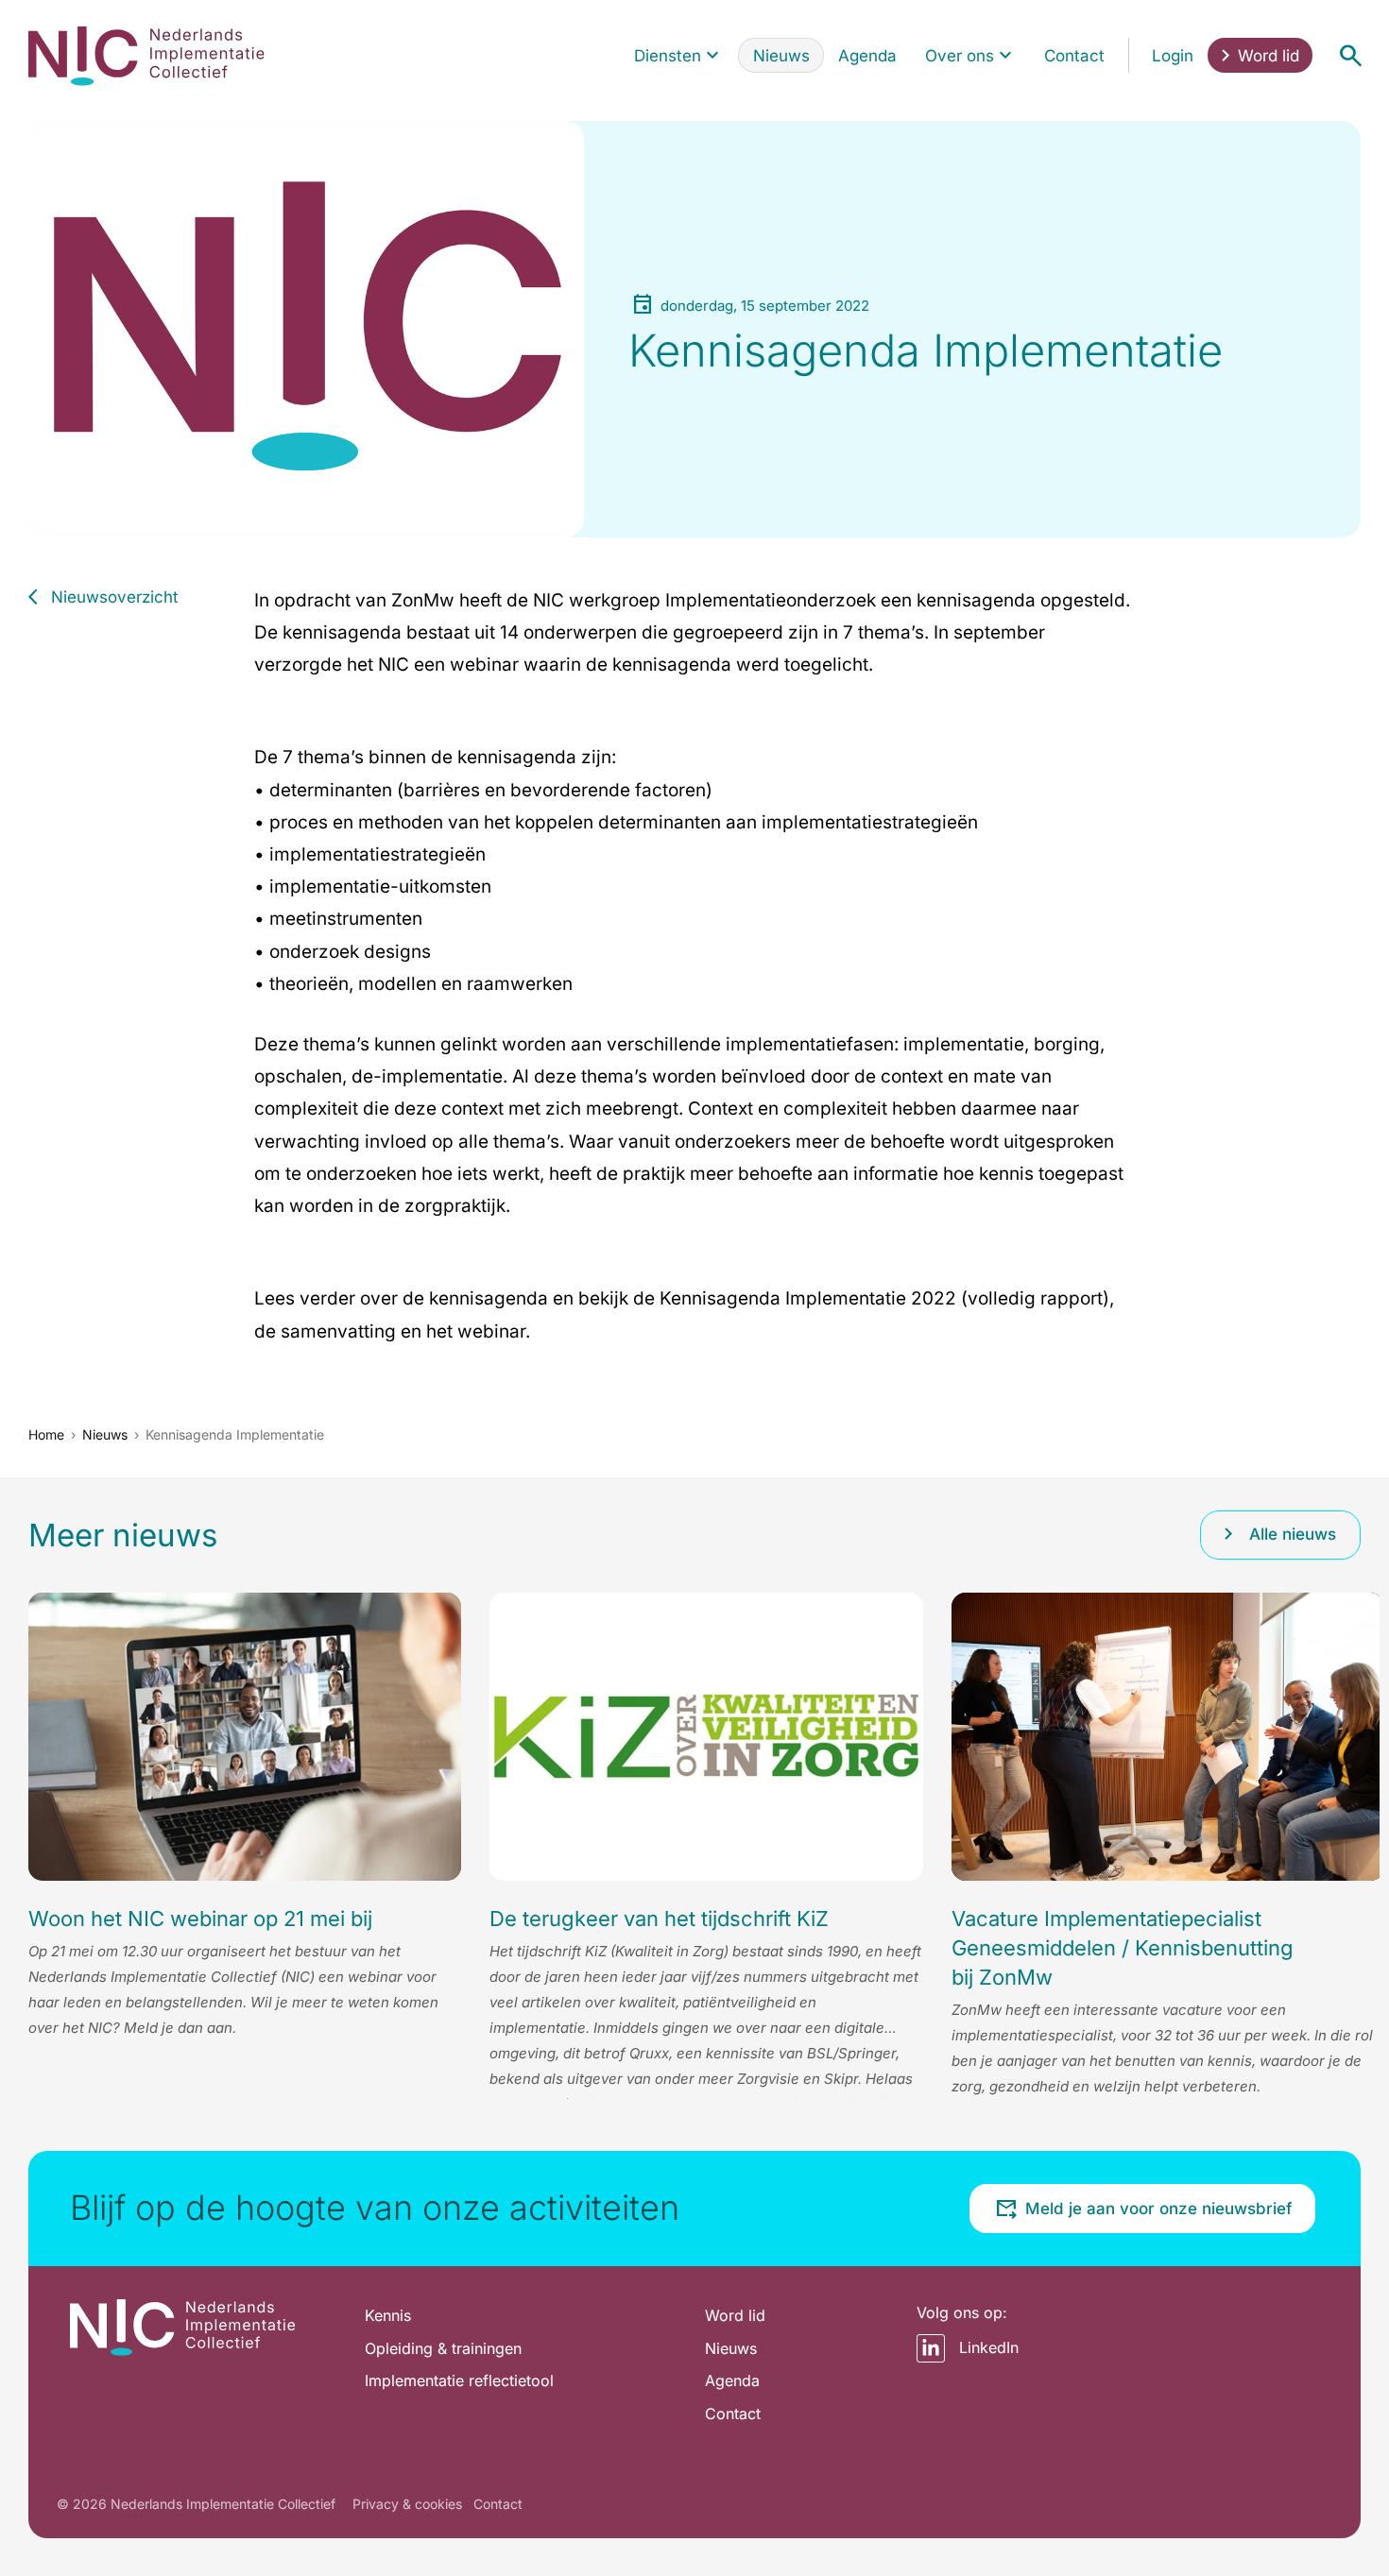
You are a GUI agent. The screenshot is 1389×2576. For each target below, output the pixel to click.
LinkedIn (989, 2347)
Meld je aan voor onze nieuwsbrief (1158, 2209)
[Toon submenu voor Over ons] (1005, 55)
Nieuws (105, 1434)
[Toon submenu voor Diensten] (712, 55)
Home (46, 1434)
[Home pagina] (146, 56)
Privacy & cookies (407, 2504)
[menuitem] (679, 55)
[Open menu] (1350, 56)
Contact (498, 2504)
